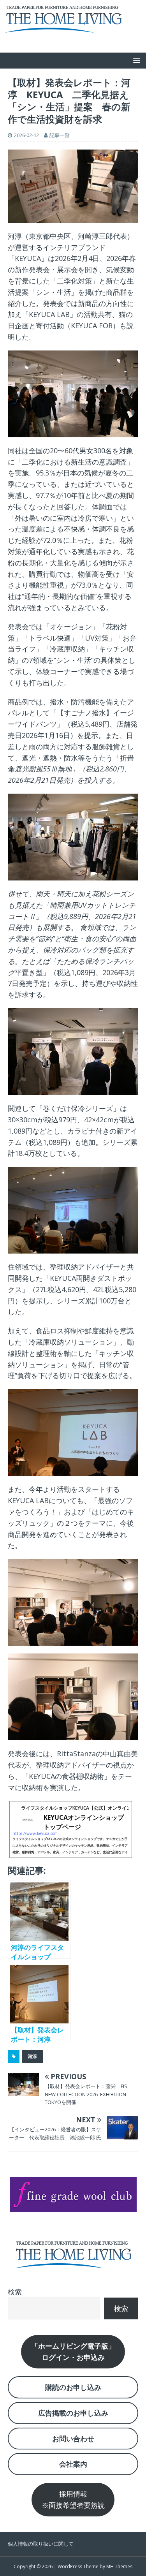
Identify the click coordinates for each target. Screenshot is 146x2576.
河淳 (32, 2056)
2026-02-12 (26, 135)
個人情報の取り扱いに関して (41, 2544)
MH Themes (119, 2566)
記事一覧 (60, 135)
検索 (15, 2292)
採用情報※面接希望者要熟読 (73, 2499)
